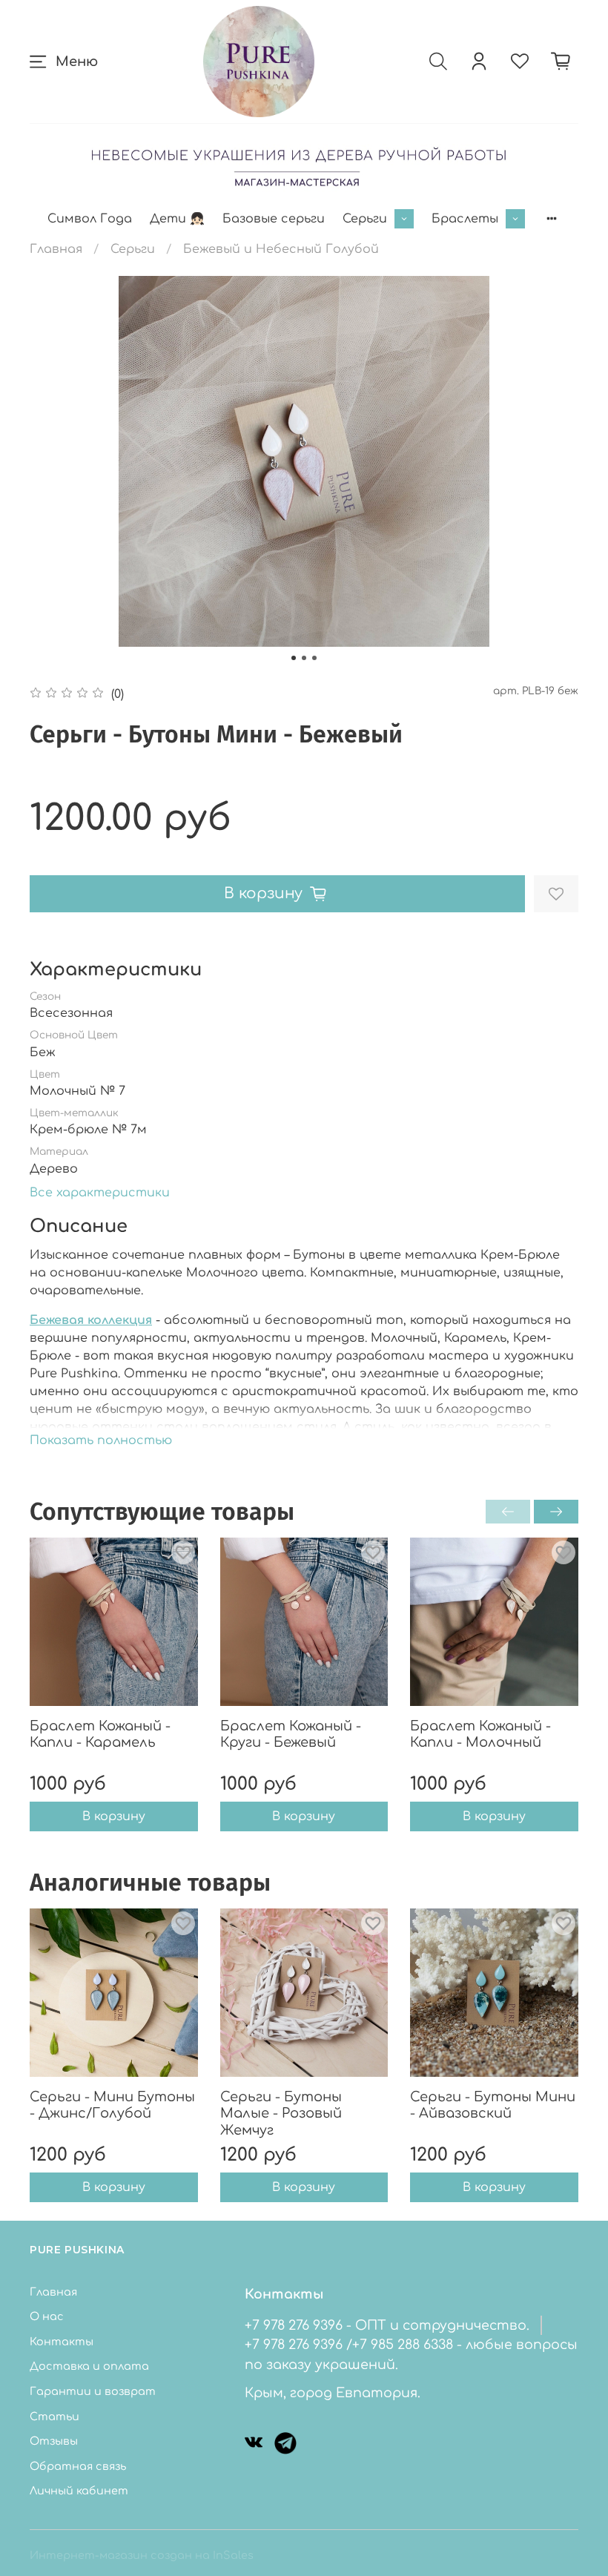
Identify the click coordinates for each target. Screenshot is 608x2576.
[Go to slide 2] (304, 658)
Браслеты (465, 219)
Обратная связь (78, 2466)
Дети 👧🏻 (177, 219)
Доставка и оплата (89, 2366)
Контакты (62, 2342)
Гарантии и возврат (93, 2391)
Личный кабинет (79, 2491)
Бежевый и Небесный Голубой (281, 249)
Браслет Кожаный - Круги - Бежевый (291, 1735)
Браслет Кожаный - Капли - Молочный (480, 1735)
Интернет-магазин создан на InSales (142, 2555)
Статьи (54, 2417)
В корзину (114, 1817)
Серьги (365, 219)
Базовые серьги (274, 219)
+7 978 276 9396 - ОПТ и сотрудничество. (387, 2325)
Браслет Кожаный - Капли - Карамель (100, 1735)
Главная (56, 249)
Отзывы (54, 2441)
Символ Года (90, 219)
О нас (47, 2316)
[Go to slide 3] (314, 658)
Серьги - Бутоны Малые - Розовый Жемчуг (281, 2114)
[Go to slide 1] (294, 658)
